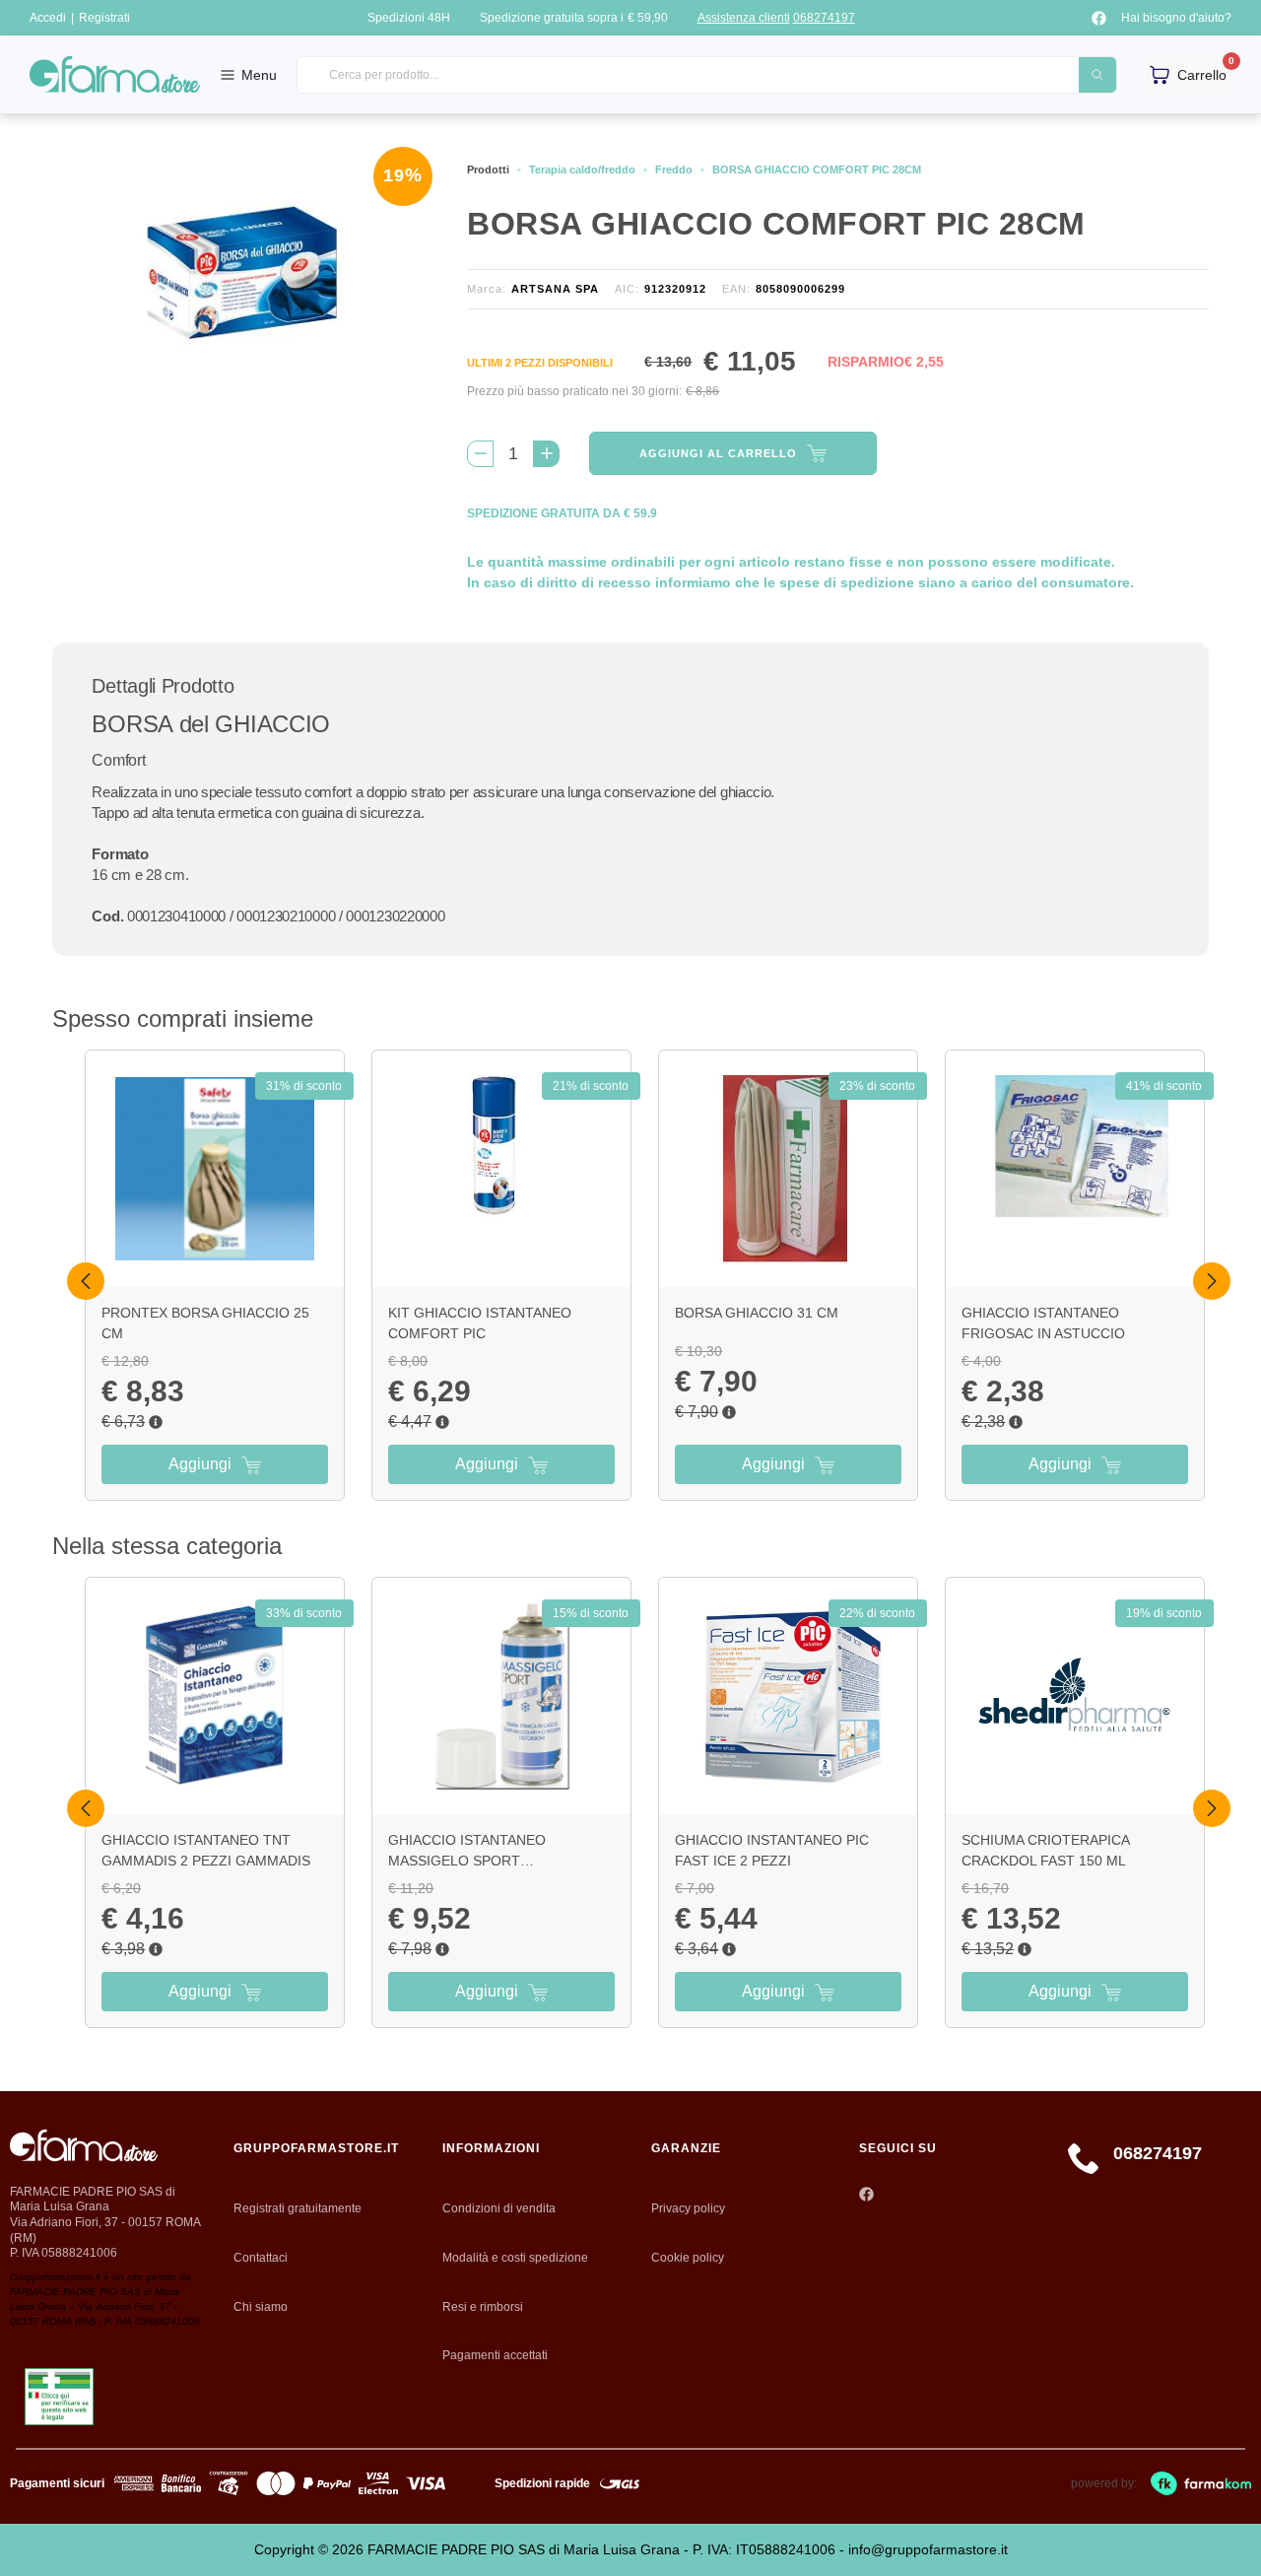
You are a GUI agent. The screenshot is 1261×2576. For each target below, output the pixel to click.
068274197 (824, 18)
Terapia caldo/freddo (582, 169)
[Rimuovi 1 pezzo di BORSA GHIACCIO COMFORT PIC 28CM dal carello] (480, 454)
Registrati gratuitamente (298, 2208)
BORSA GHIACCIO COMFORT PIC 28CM (817, 169)
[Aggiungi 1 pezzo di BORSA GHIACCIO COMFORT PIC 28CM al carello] (546, 454)
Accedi (48, 18)
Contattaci (261, 2258)
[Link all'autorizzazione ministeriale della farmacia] (59, 2397)
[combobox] (707, 75)
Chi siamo (261, 2307)
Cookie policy (688, 2258)
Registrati (104, 18)
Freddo (674, 169)
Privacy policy (688, 2208)
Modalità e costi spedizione (515, 2258)
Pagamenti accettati (495, 2355)
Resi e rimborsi (483, 2307)
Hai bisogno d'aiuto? (1176, 18)
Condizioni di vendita (499, 2208)
